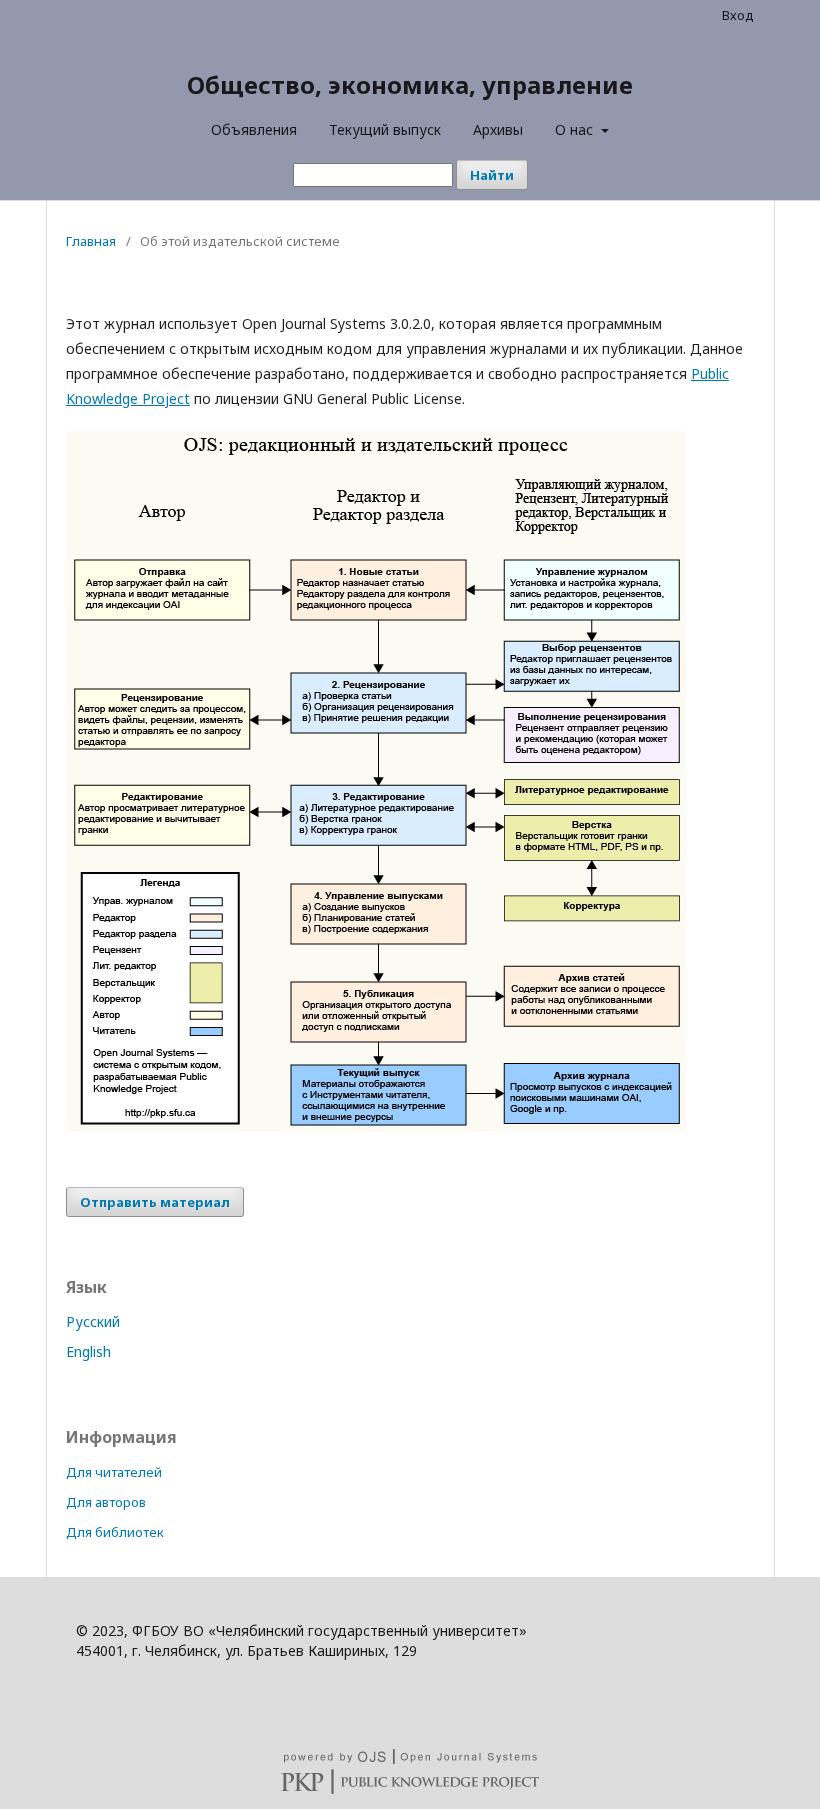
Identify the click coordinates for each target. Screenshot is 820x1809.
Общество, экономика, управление (410, 84)
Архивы (498, 129)
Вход (738, 15)
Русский (93, 1321)
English (88, 1351)
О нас (576, 129)
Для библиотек (115, 1532)
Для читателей (114, 1472)
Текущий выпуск (385, 129)
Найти (492, 175)
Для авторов (106, 1502)
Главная (91, 241)
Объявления (254, 129)
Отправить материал (155, 1202)
